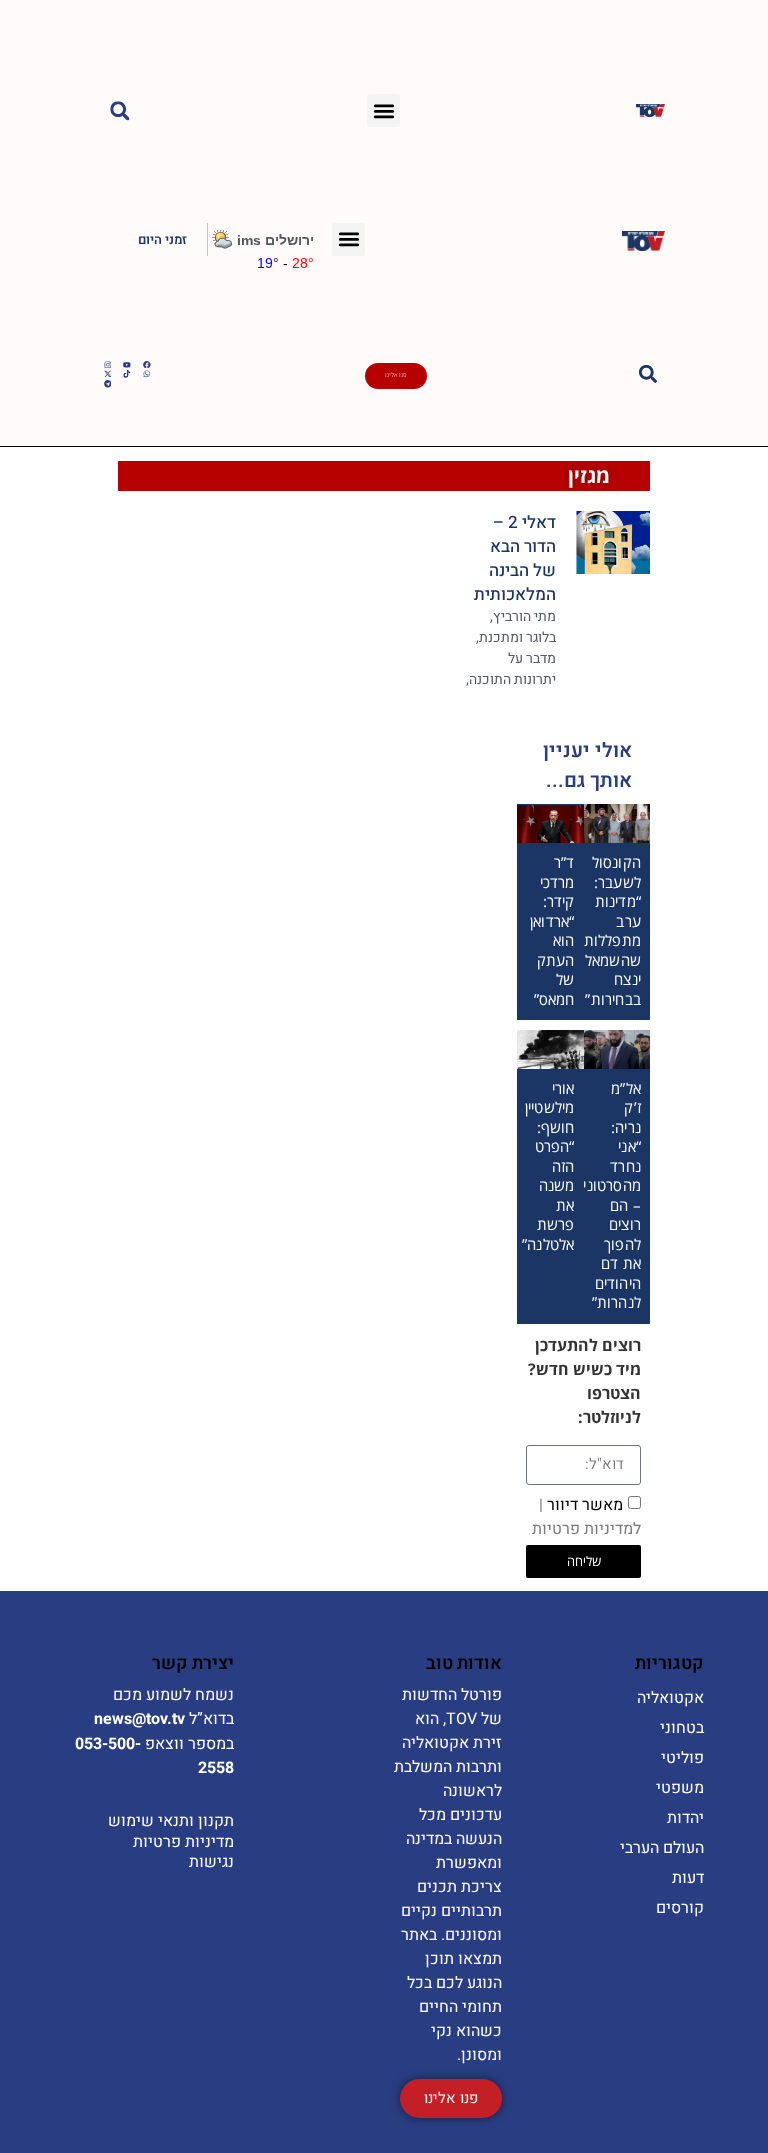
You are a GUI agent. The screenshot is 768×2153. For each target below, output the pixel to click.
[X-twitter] (108, 374)
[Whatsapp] (147, 374)
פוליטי (682, 1758)
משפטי (680, 1788)
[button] (383, 110)
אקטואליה (670, 1698)
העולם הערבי (662, 1848)
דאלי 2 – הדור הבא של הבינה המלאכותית (515, 558)
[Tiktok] (127, 374)
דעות (688, 1878)
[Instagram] (108, 365)
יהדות (685, 1818)
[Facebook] (147, 365)
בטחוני (682, 1728)
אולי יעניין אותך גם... (587, 765)
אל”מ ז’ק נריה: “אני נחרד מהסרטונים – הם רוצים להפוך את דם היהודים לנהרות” (607, 1195)
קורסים (680, 1908)
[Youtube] (127, 365)
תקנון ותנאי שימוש (171, 1821)
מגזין (589, 475)
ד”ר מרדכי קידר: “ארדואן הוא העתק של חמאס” (552, 930)
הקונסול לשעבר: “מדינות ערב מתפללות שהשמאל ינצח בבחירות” (612, 930)
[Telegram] (108, 384)
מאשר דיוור (586, 1516)
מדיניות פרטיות (183, 1842)
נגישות (211, 1862)
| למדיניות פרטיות (586, 1516)
